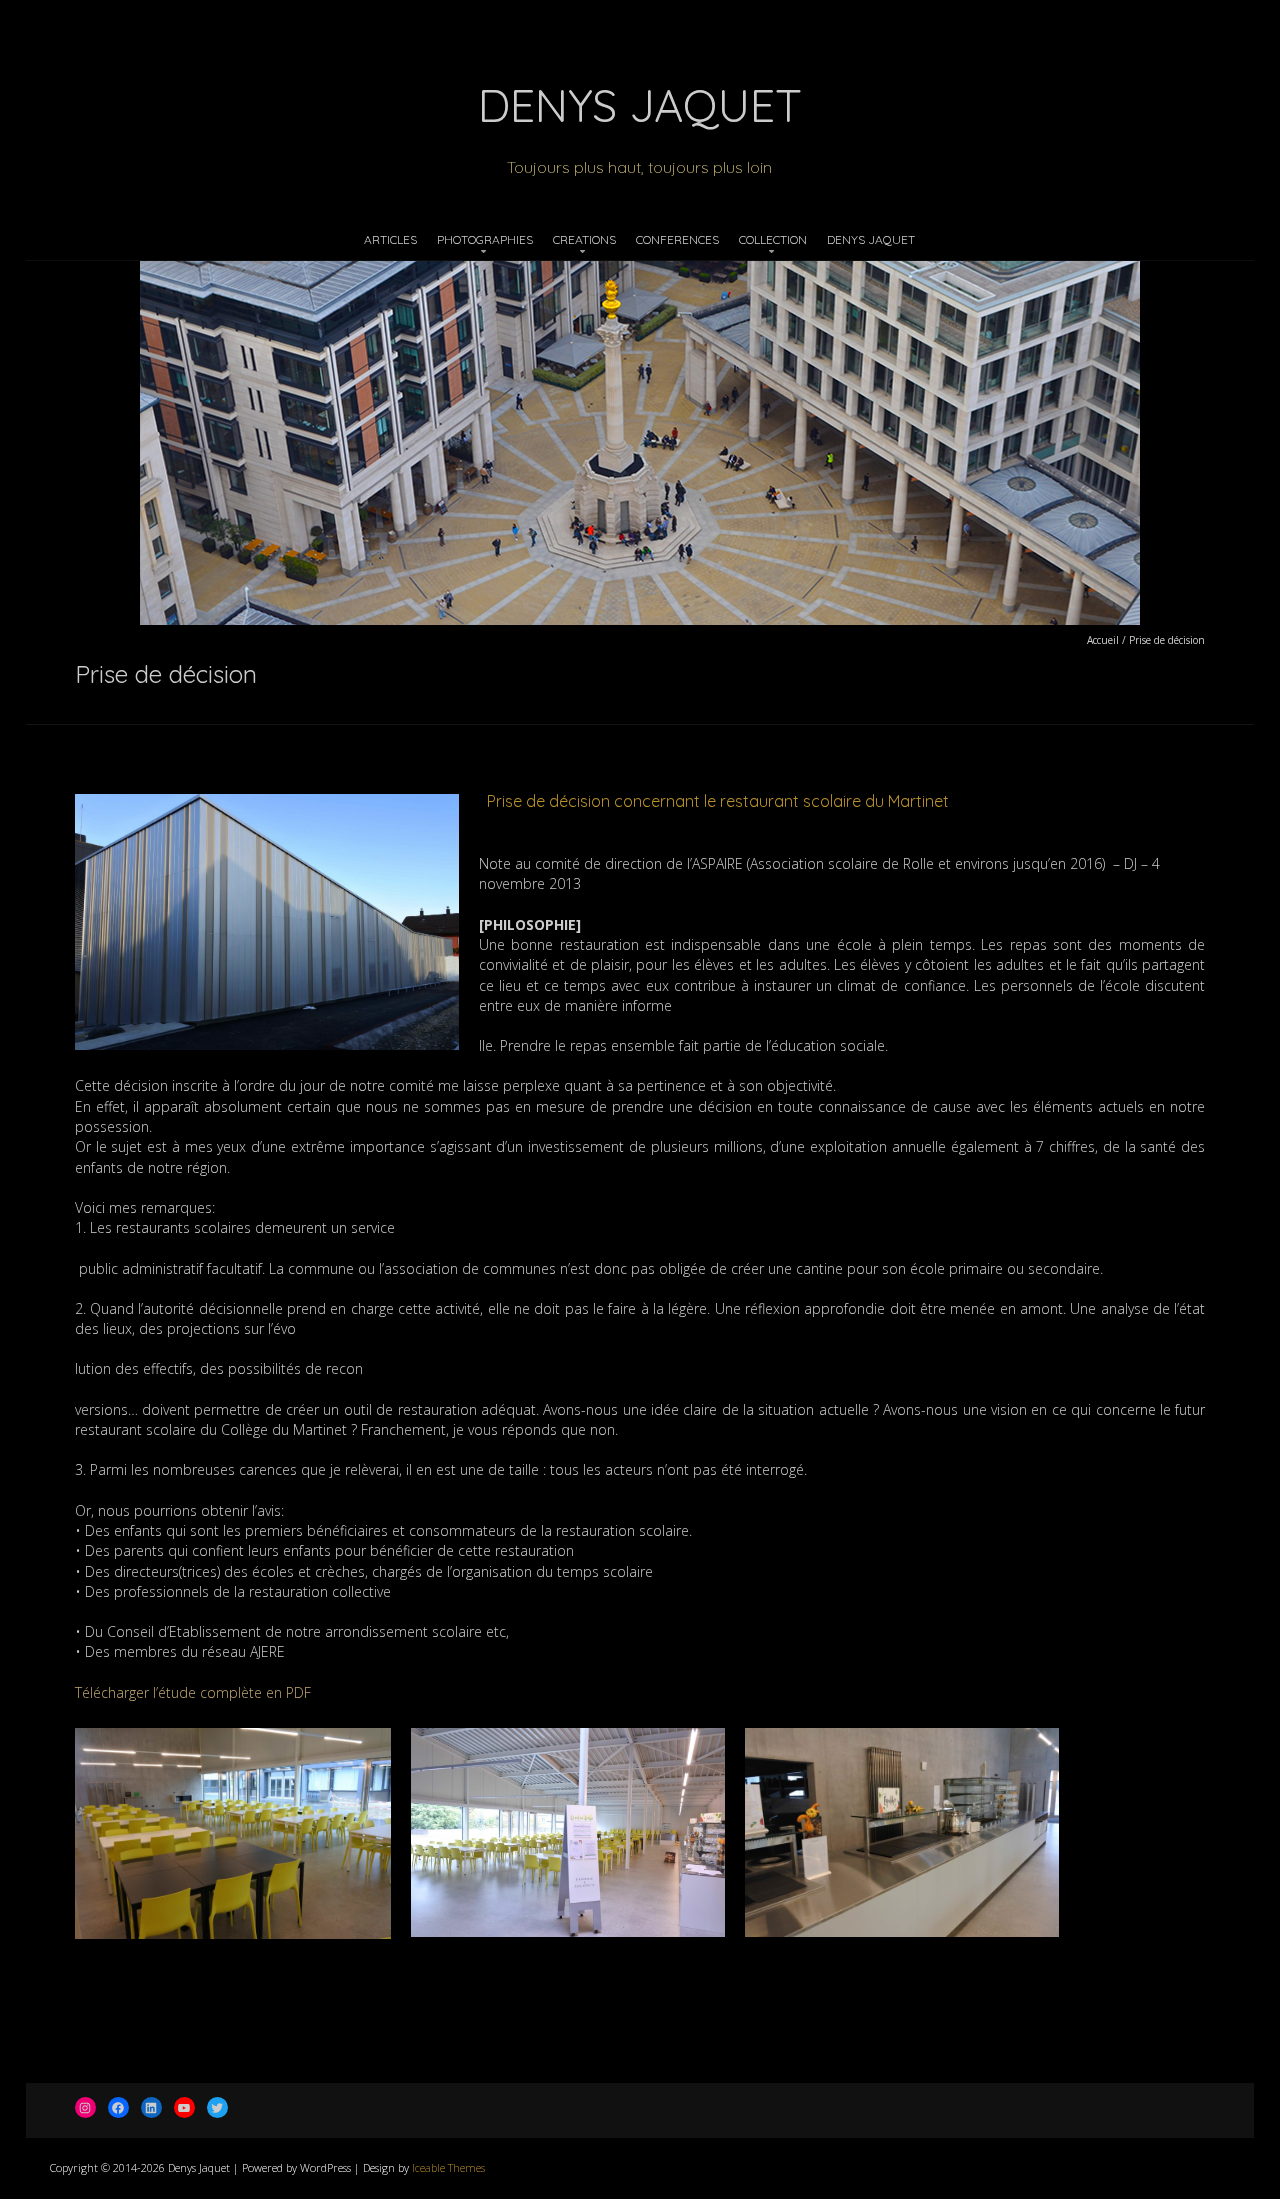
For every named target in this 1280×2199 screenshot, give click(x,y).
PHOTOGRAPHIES (485, 239)
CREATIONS (584, 239)
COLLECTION (773, 239)
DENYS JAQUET (871, 239)
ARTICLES (390, 239)
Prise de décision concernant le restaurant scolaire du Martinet (718, 801)
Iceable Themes (448, 2167)
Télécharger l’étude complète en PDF (193, 1692)
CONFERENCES (677, 239)
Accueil (1103, 640)
